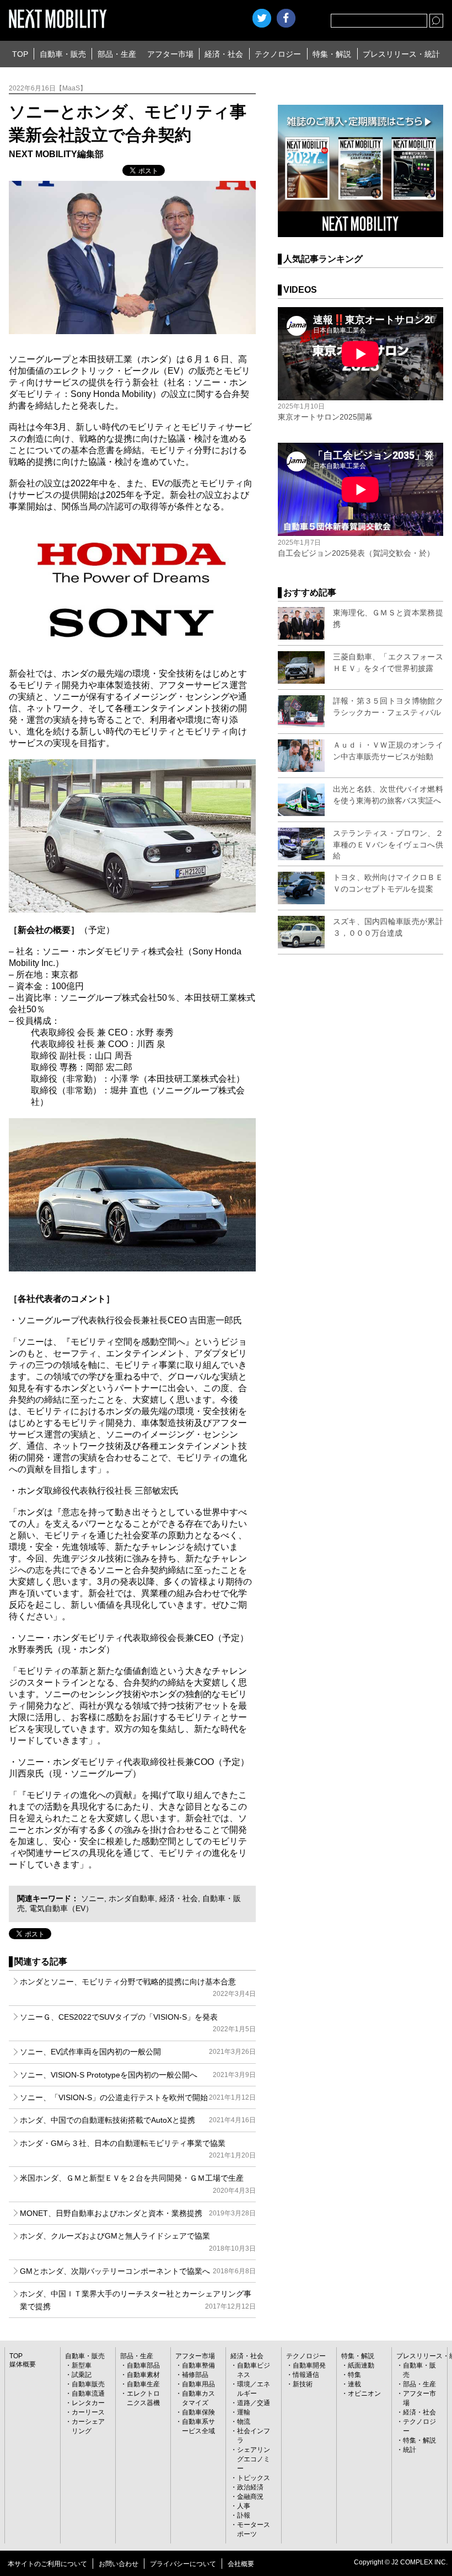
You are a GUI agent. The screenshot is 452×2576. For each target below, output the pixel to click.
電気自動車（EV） (61, 1908)
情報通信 (306, 2375)
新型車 (82, 2365)
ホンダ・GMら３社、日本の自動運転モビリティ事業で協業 (138, 2149)
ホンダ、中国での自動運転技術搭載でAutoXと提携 (138, 2120)
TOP (20, 54)
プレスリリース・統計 (401, 54)
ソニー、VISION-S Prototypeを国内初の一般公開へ (138, 2075)
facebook (286, 18)
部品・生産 (117, 54)
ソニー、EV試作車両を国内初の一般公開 (138, 2052)
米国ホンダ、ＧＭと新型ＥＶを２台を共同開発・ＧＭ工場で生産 (138, 2184)
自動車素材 (143, 2375)
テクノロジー (278, 54)
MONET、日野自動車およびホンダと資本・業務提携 (138, 2213)
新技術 (303, 2384)
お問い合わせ (119, 2564)
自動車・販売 (63, 54)
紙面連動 (361, 2365)
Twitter (262, 18)
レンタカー (88, 2403)
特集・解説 (332, 54)
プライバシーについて (183, 2564)
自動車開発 (309, 2365)
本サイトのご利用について (47, 2564)
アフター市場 (170, 54)
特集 (354, 2375)
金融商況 (250, 2497)
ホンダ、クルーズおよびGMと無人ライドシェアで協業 (138, 2242)
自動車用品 (198, 2384)
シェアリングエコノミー (254, 2459)
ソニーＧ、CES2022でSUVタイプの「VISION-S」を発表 (138, 2023)
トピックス (254, 2478)
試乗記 (82, 2375)
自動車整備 (198, 2365)
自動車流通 (88, 2393)
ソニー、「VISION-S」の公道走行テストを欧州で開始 (138, 2097)
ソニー (93, 1898)
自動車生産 (143, 2384)
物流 (244, 2422)
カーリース (88, 2412)
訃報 (244, 2515)
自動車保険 (198, 2412)
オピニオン (364, 2393)
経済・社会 (224, 54)
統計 (410, 2450)
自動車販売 (88, 2384)
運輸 (244, 2412)
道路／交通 (254, 2403)
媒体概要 (23, 2364)
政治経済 (250, 2487)
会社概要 (241, 2564)
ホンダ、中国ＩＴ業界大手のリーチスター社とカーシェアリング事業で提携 (138, 2300)
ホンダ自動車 (132, 1898)
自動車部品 (143, 2365)
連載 (354, 2384)
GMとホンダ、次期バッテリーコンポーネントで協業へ (138, 2271)
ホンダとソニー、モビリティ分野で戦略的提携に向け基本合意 (138, 1987)
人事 (244, 2506)
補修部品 (195, 2375)
